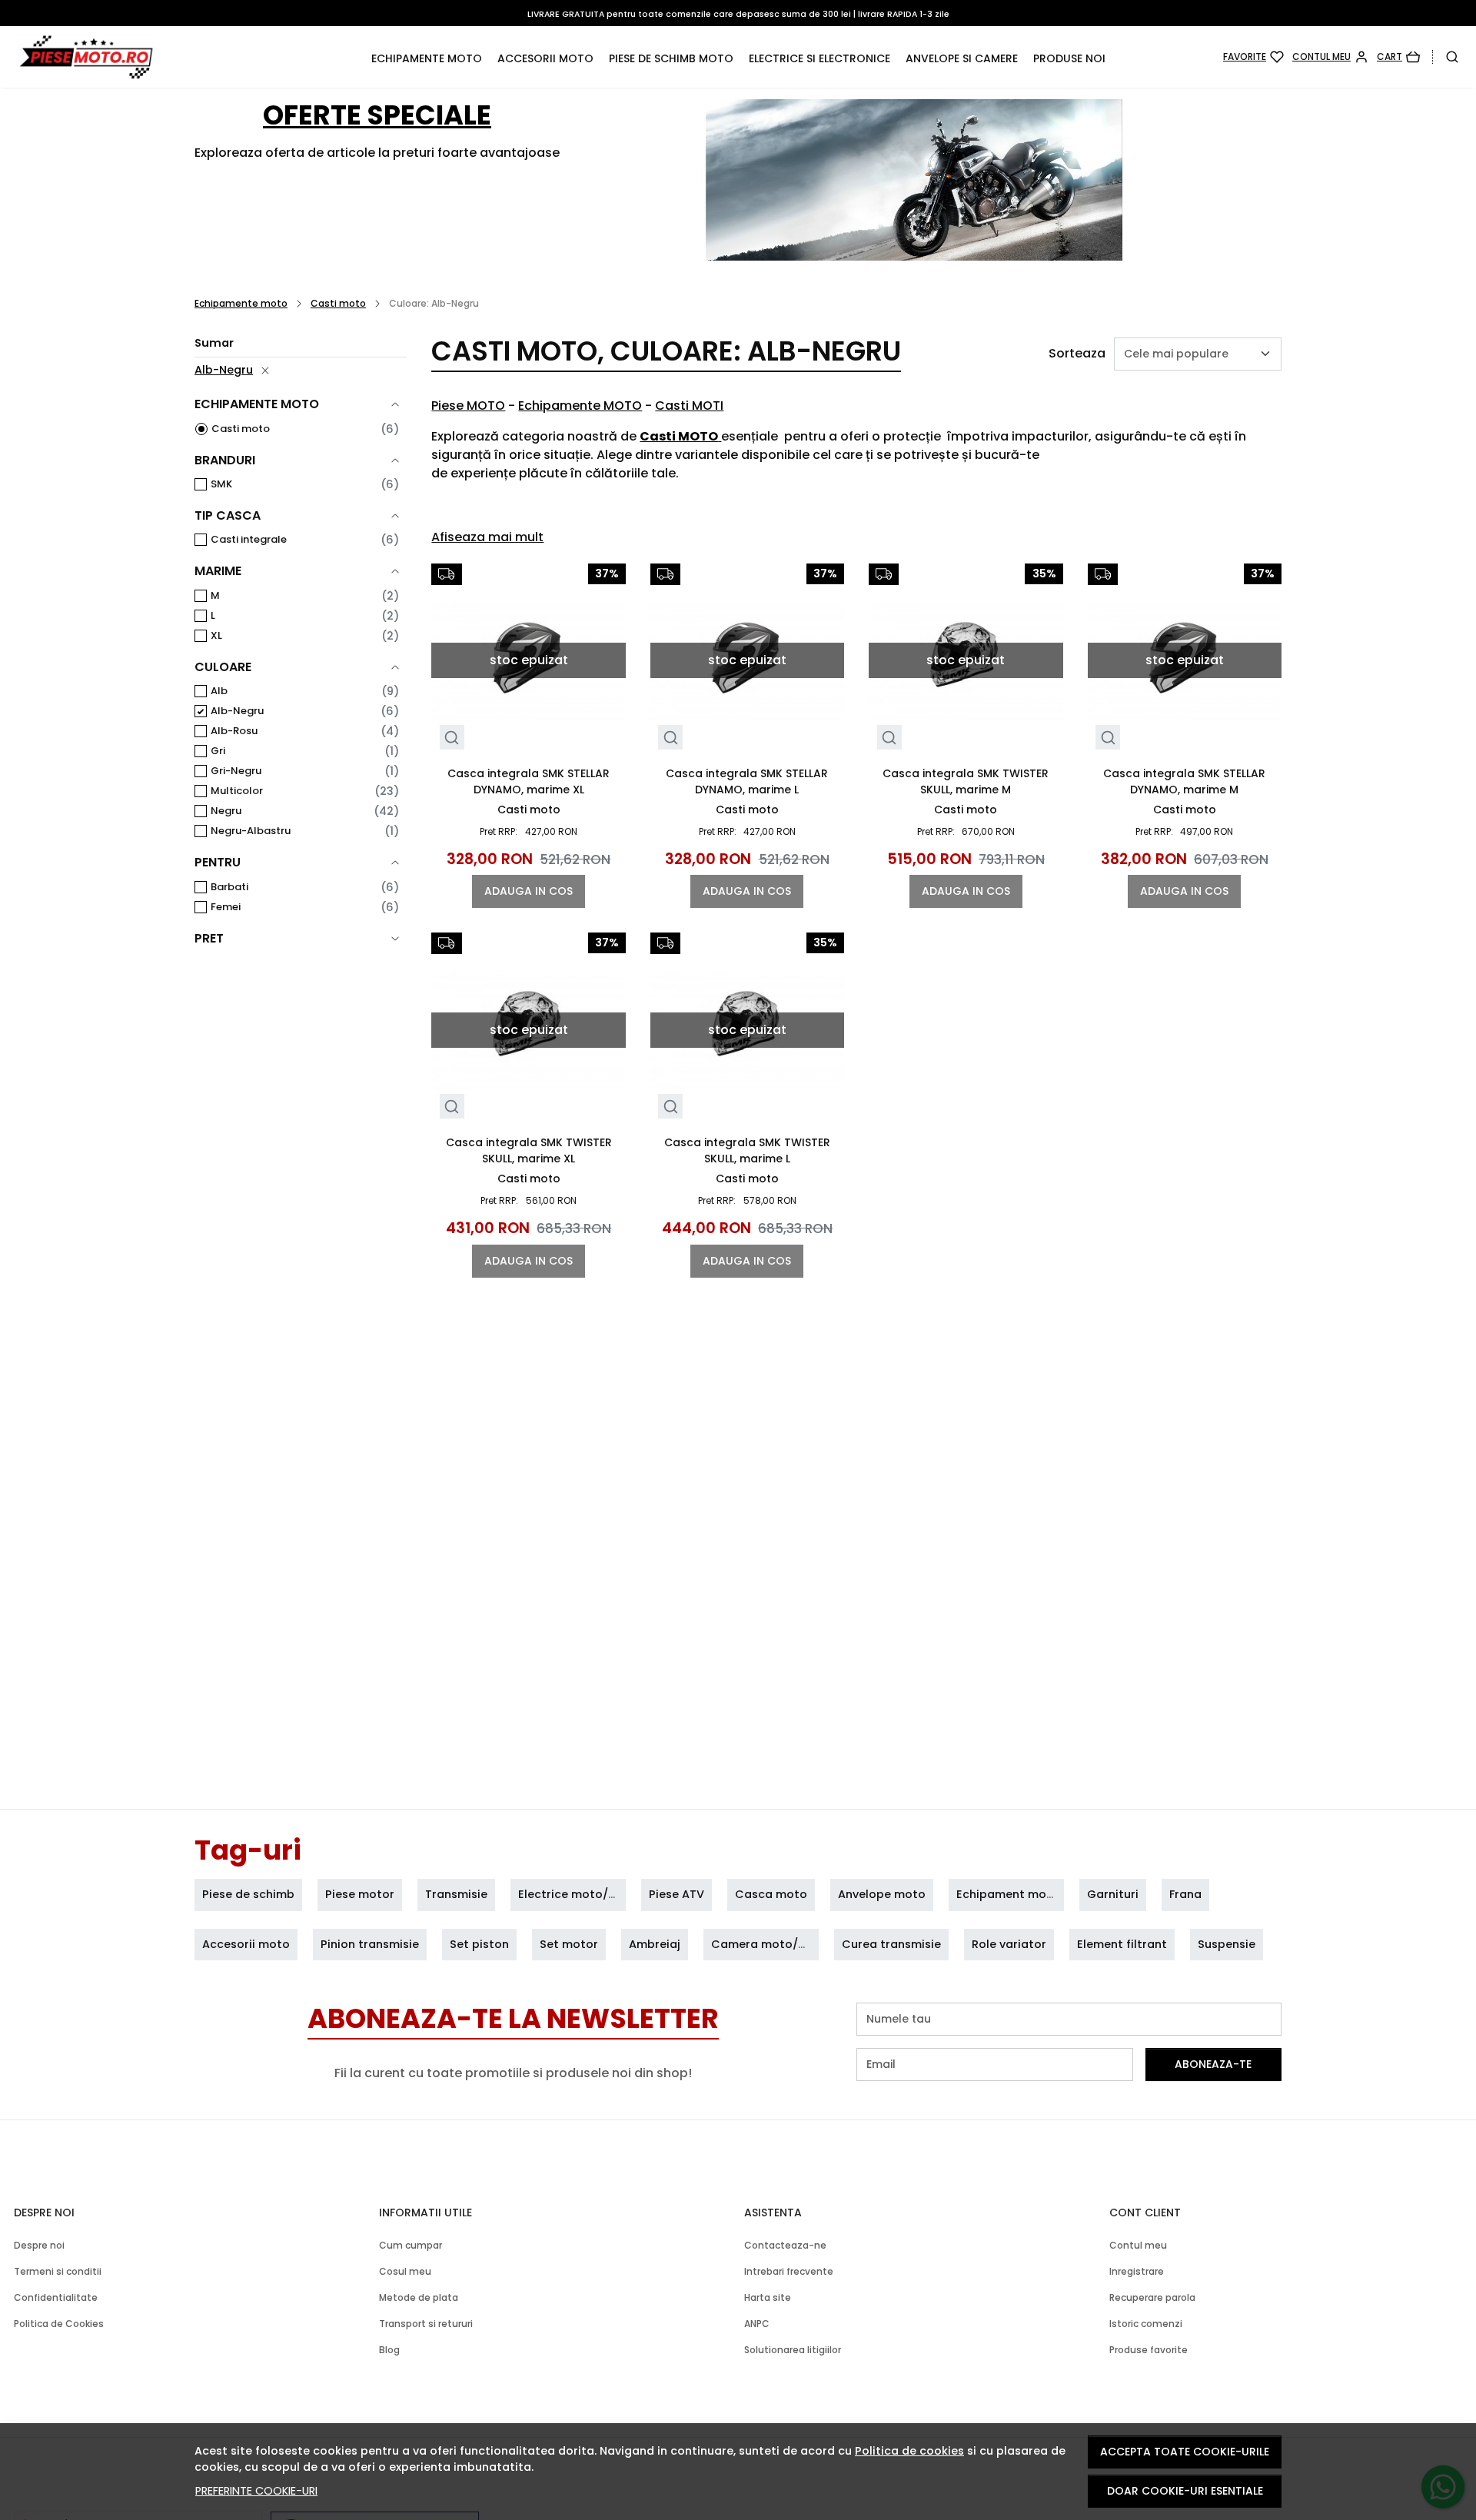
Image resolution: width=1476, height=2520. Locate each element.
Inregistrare (1137, 2271)
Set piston (479, 1944)
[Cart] (1398, 57)
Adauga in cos (529, 891)
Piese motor (360, 1894)
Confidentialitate (56, 2297)
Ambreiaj (655, 1944)
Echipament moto (1008, 1894)
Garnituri (1113, 1894)
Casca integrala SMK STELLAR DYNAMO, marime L (747, 781)
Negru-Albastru (251, 831)
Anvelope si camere (962, 58)
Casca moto (771, 1894)
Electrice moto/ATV (574, 1894)
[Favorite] (1253, 57)
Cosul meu (405, 2271)
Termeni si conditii (58, 2271)
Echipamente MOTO (580, 406)
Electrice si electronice (819, 58)
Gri (218, 751)
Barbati (229, 887)
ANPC (757, 2324)
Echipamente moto (427, 58)
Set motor (569, 1944)
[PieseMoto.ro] (147, 57)
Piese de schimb (248, 1894)
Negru (226, 811)
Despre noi (39, 2245)
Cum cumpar (411, 2245)
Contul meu (1138, 2245)
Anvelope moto (882, 1894)
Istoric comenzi (1146, 2324)
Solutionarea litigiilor (793, 2350)
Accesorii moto (545, 58)
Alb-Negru (224, 370)
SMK (221, 484)
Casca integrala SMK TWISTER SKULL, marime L (747, 1150)
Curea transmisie (891, 1944)
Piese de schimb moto (671, 58)
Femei (226, 907)
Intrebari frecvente (789, 2271)
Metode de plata (419, 2297)
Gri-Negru (236, 771)
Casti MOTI (689, 406)
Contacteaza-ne (785, 2245)
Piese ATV (676, 1894)
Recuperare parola (1152, 2297)
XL (216, 635)
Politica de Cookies (59, 2324)
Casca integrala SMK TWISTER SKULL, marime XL (529, 1150)
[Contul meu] (1330, 57)
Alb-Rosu (234, 731)
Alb (219, 691)
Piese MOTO (468, 406)
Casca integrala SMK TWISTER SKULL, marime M (966, 781)
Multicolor (237, 791)
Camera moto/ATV (766, 1944)
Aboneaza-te (1213, 2064)
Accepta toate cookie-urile (1185, 2452)
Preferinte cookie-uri (256, 2491)
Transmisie (456, 1894)
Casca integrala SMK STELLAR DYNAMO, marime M (1184, 781)
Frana (1185, 1894)
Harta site (768, 2297)
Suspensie (1227, 1944)
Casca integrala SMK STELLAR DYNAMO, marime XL (529, 781)
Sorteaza (1077, 353)
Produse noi (1069, 58)
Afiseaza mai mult (487, 537)
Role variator (1009, 1944)
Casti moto (338, 303)
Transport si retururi (426, 2324)
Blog (389, 2350)
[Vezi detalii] (452, 738)
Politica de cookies (909, 2451)
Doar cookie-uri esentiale (1185, 2491)
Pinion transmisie (370, 1944)
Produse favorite (1149, 2350)
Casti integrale (249, 539)
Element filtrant (1122, 1944)
